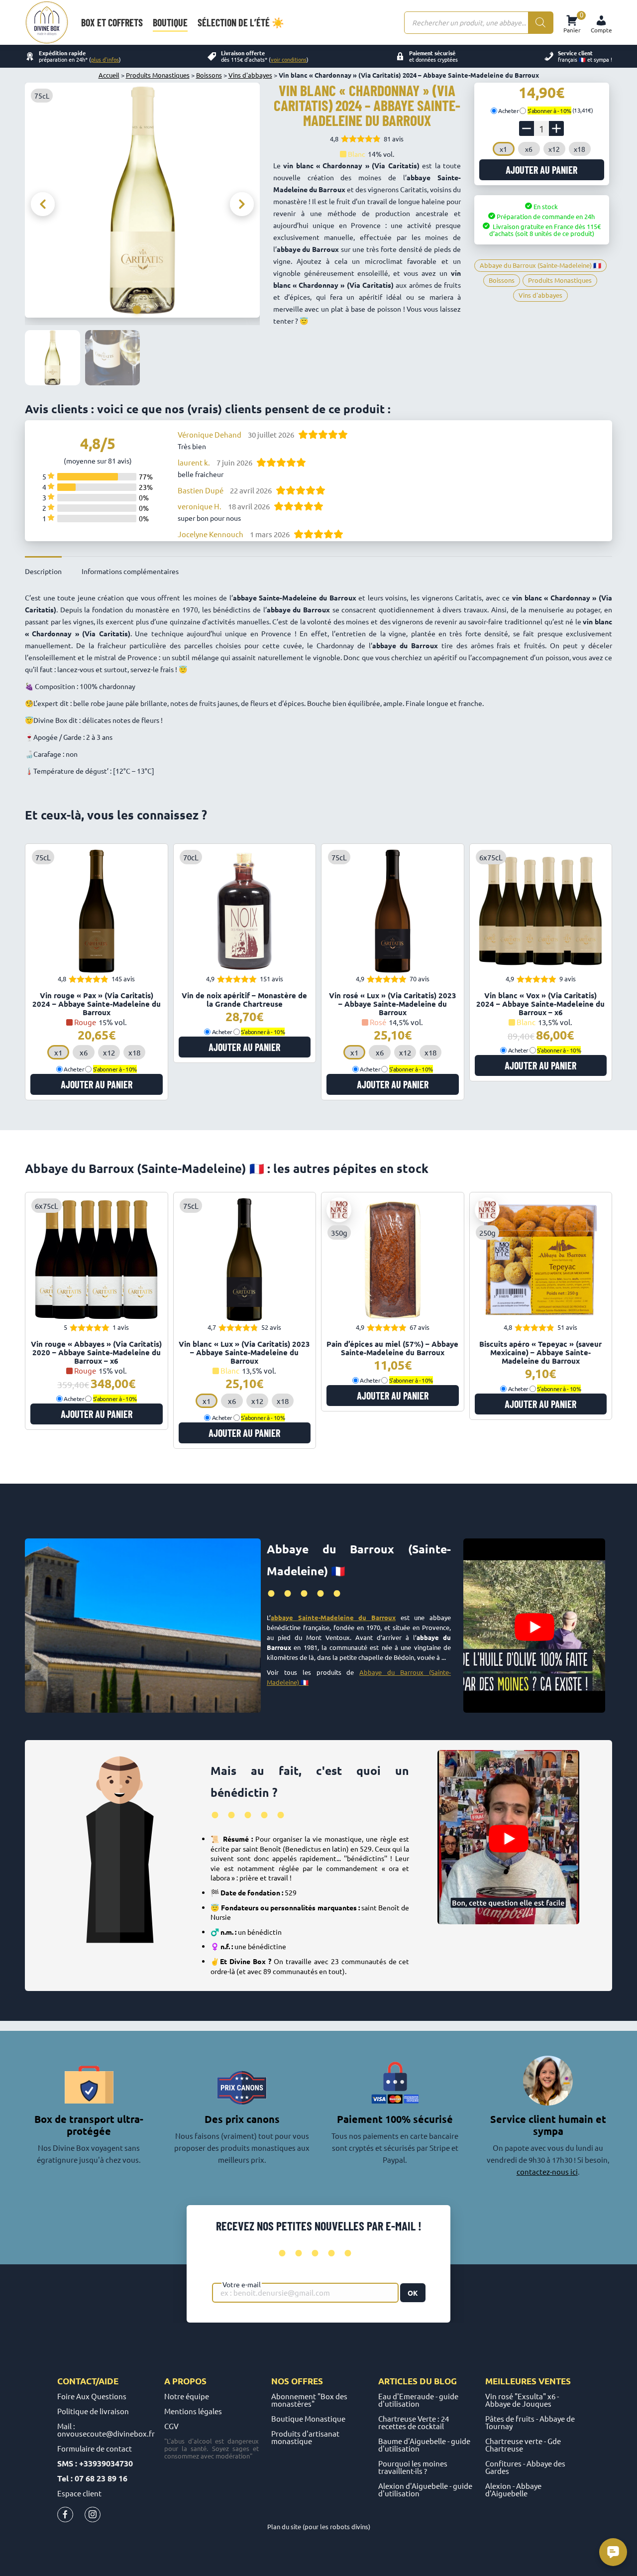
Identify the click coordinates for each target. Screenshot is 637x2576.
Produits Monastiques (158, 75)
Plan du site (284, 2526)
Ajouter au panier (541, 170)
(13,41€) (560, 110)
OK (413, 2293)
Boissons (209, 75)
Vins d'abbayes (250, 75)
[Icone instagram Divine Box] (93, 2517)
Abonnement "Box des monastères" (309, 2400)
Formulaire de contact (95, 2448)
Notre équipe (187, 2396)
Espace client (79, 2493)
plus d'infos (105, 59)
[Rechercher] (540, 23)
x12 (554, 149)
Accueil (109, 75)
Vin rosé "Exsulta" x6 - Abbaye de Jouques (522, 2400)
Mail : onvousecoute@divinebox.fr (106, 2430)
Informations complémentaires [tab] (130, 571)
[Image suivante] (242, 204)
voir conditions (289, 59)
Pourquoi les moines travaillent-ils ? (413, 2467)
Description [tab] (43, 571)
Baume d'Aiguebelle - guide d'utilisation (424, 2445)
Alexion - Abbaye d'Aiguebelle (513, 2489)
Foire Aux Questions (92, 2396)
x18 (580, 149)
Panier (572, 23)
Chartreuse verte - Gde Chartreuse (523, 2445)
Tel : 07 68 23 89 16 (92, 2478)
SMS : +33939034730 (95, 2463)
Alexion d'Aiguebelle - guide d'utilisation (425, 2489)
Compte (601, 30)
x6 (529, 149)
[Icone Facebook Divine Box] (65, 2517)
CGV (171, 2426)
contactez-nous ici (547, 2171)
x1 (503, 149)
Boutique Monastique (308, 2418)
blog (445, 2381)
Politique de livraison (93, 2411)
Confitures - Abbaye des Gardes (525, 2467)
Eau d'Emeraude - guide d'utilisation (418, 2400)
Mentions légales (193, 2411)
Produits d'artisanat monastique (305, 2437)
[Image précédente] (43, 204)
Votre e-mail (242, 2284)
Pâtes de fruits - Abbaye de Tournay (530, 2422)
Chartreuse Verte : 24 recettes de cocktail (414, 2422)
